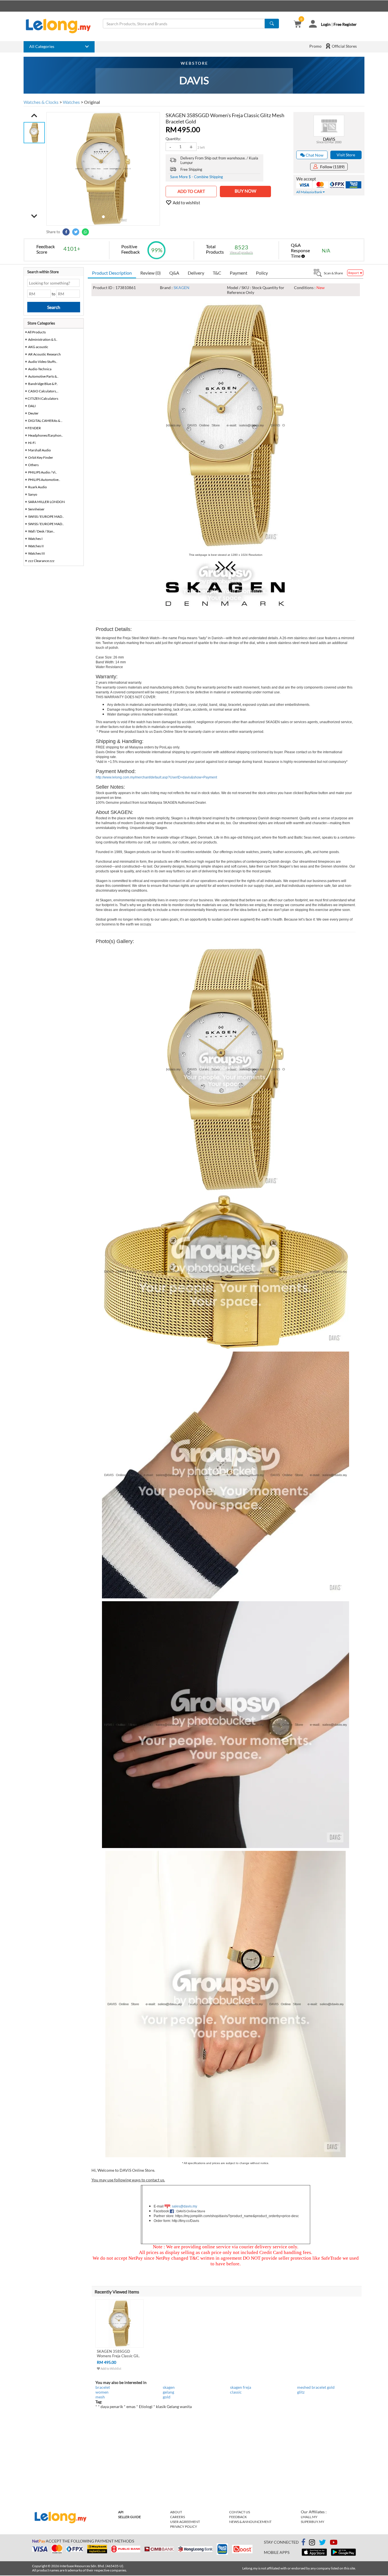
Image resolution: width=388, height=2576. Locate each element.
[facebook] (303, 2542)
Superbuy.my (313, 2522)
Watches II (36, 546)
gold (167, 2397)
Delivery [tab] (196, 273)
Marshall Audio (39, 450)
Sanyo (33, 494)
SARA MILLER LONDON (46, 502)
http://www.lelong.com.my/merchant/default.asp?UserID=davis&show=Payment (156, 777)
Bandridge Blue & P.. (43, 384)
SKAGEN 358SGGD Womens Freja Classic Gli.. (118, 2354)
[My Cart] (298, 25)
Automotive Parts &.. (43, 376)
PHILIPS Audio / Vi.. (43, 472)
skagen (169, 2387)
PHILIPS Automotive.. (44, 480)
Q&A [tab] (174, 273)
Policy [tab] (262, 273)
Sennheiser (36, 509)
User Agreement (185, 2522)
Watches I (35, 539)
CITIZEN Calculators (43, 398)
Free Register (345, 24)
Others (33, 465)
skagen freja (241, 2387)
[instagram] (312, 2543)
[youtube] (334, 2543)
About (176, 2512)
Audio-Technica (40, 369)
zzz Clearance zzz (41, 561)
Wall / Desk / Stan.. (41, 531)
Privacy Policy (184, 2526)
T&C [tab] (217, 273)
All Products (36, 332)
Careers (178, 2517)
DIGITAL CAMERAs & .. (45, 421)
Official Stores (344, 46)
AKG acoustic (38, 347)
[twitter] (322, 2543)
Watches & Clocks (41, 102)
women (102, 2392)
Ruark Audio (37, 487)
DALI (32, 406)
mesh (100, 2397)
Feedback (238, 2517)
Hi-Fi (32, 443)
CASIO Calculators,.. (43, 391)
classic (236, 2392)
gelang (168, 2392)
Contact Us (240, 2512)
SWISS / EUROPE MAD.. (46, 516)
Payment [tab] (239, 273)
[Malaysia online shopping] (61, 26)
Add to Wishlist (111, 2368)
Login (326, 24)
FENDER (34, 428)
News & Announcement (250, 2522)
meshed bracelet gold (316, 2387)
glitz (301, 2392)
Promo (315, 46)
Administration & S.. (43, 339)
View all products (241, 252)
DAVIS (329, 139)
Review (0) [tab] (151, 273)
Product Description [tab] (112, 273)
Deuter (33, 413)
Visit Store (346, 155)
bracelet (103, 2387)
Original (92, 102)
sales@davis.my (184, 2206)
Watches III (36, 553)
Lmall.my (309, 2517)
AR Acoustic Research (44, 354)
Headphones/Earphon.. (46, 435)
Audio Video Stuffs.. (43, 362)
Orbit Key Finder (41, 457)
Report (354, 273)
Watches (71, 102)
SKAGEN (182, 288)
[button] (34, 115)
